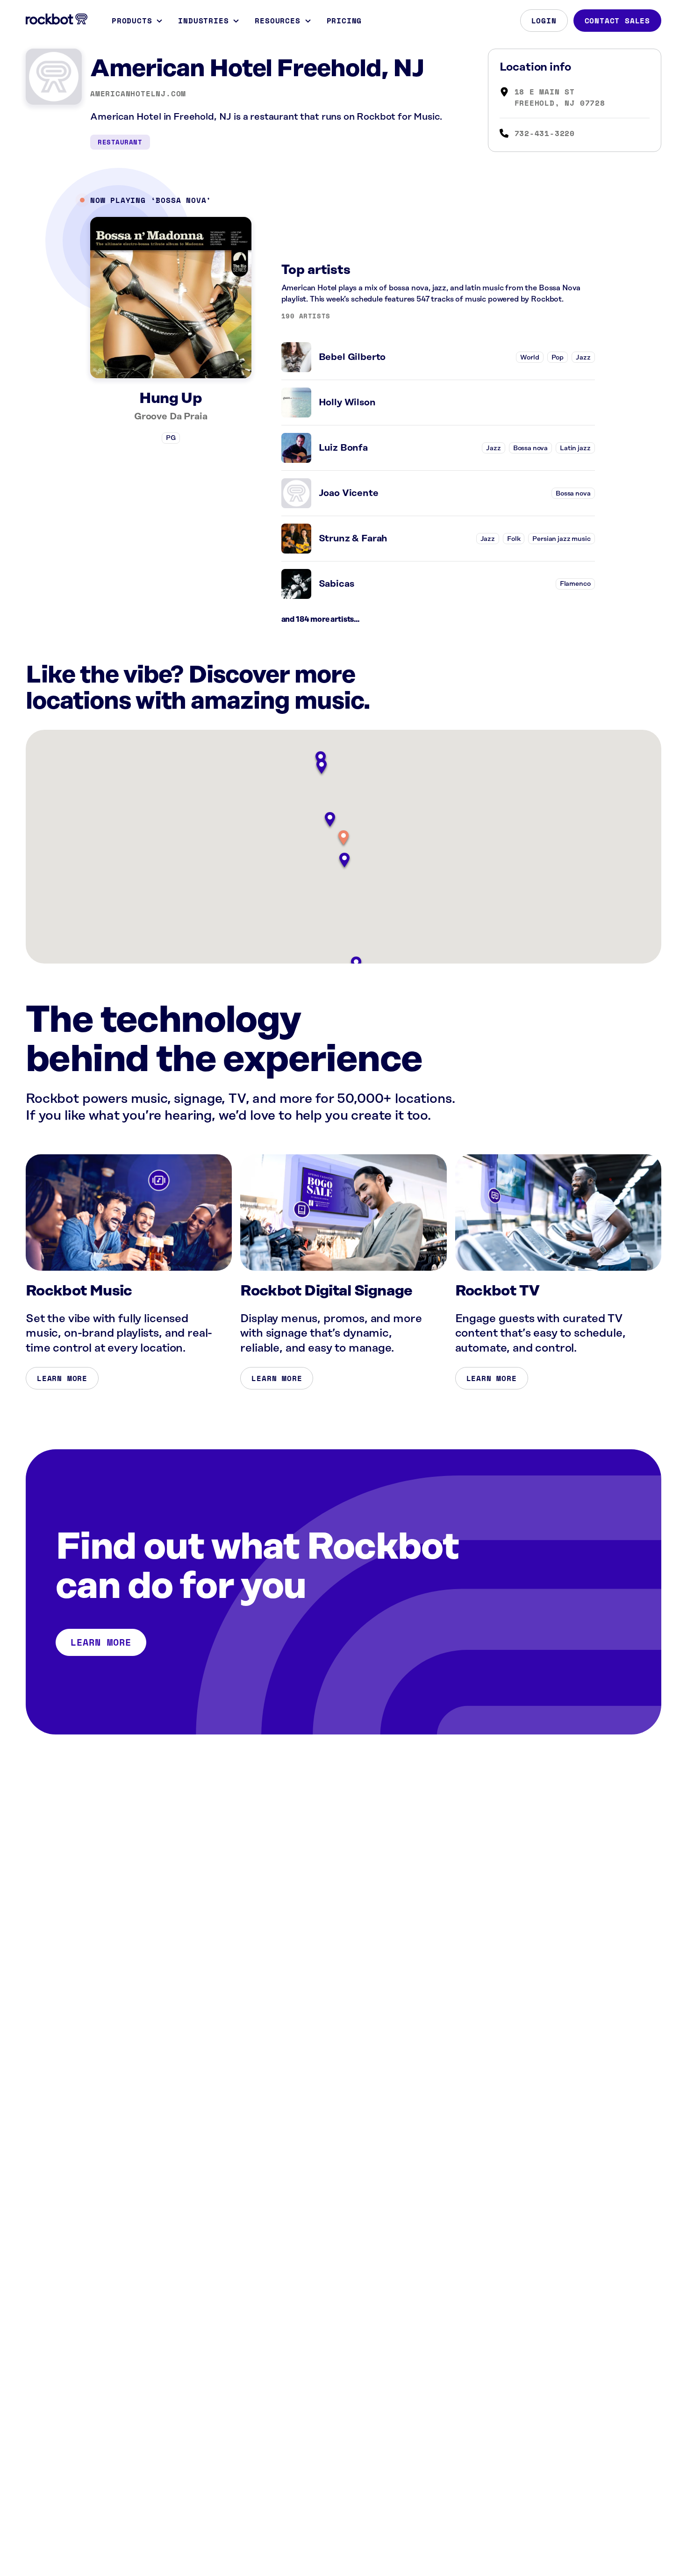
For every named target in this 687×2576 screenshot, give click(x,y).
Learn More (62, 1378)
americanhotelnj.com (138, 94)
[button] (343, 838)
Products (132, 21)
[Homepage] (57, 19)
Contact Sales (617, 21)
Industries (203, 21)
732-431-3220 (545, 133)
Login (544, 21)
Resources (277, 21)
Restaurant (120, 142)
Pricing (344, 21)
